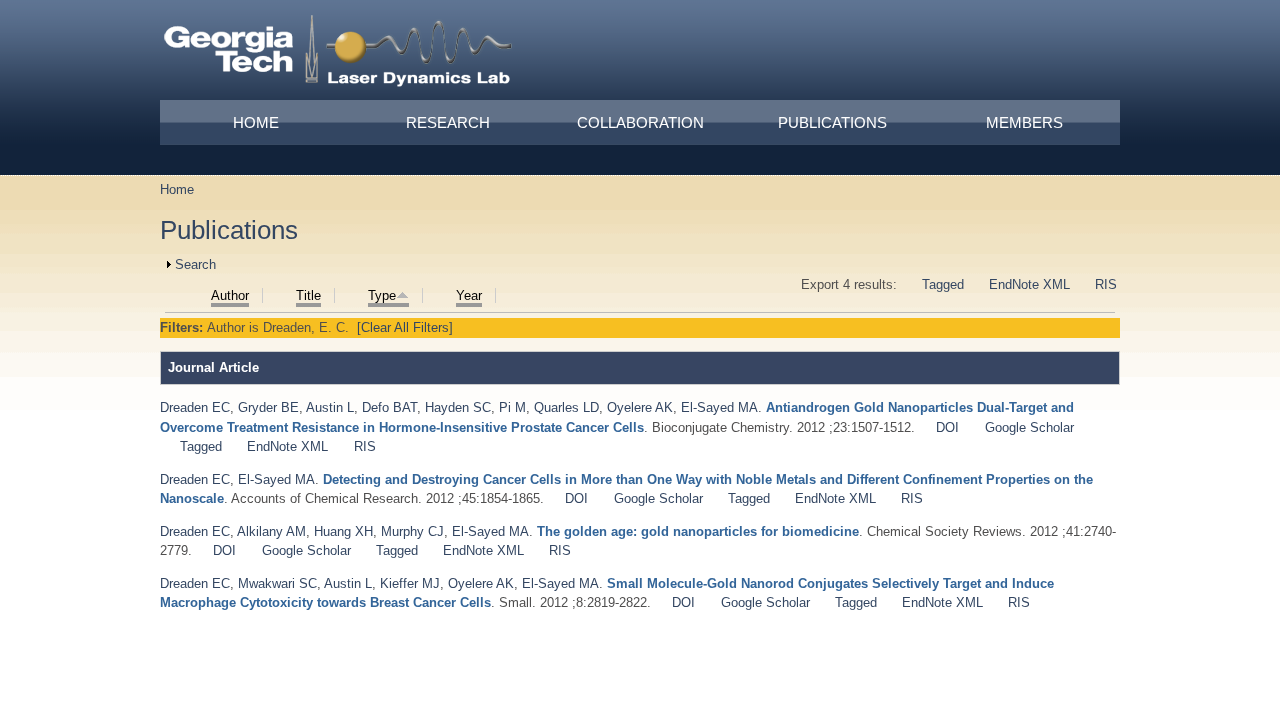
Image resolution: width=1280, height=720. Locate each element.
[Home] (339, 54)
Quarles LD (566, 407)
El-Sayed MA (719, 407)
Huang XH (343, 531)
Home (256, 122)
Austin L (330, 407)
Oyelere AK (640, 407)
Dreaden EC (195, 407)
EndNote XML (1029, 284)
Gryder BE (268, 407)
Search (195, 264)
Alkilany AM (271, 531)
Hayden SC (458, 407)
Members (1024, 122)
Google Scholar (1029, 427)
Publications (832, 122)
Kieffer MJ (410, 583)
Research (448, 122)
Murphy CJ (412, 531)
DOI (947, 427)
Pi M (512, 407)
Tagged (943, 284)
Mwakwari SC (277, 583)
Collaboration (640, 122)
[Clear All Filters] (405, 327)
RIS (1106, 284)
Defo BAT (389, 407)
